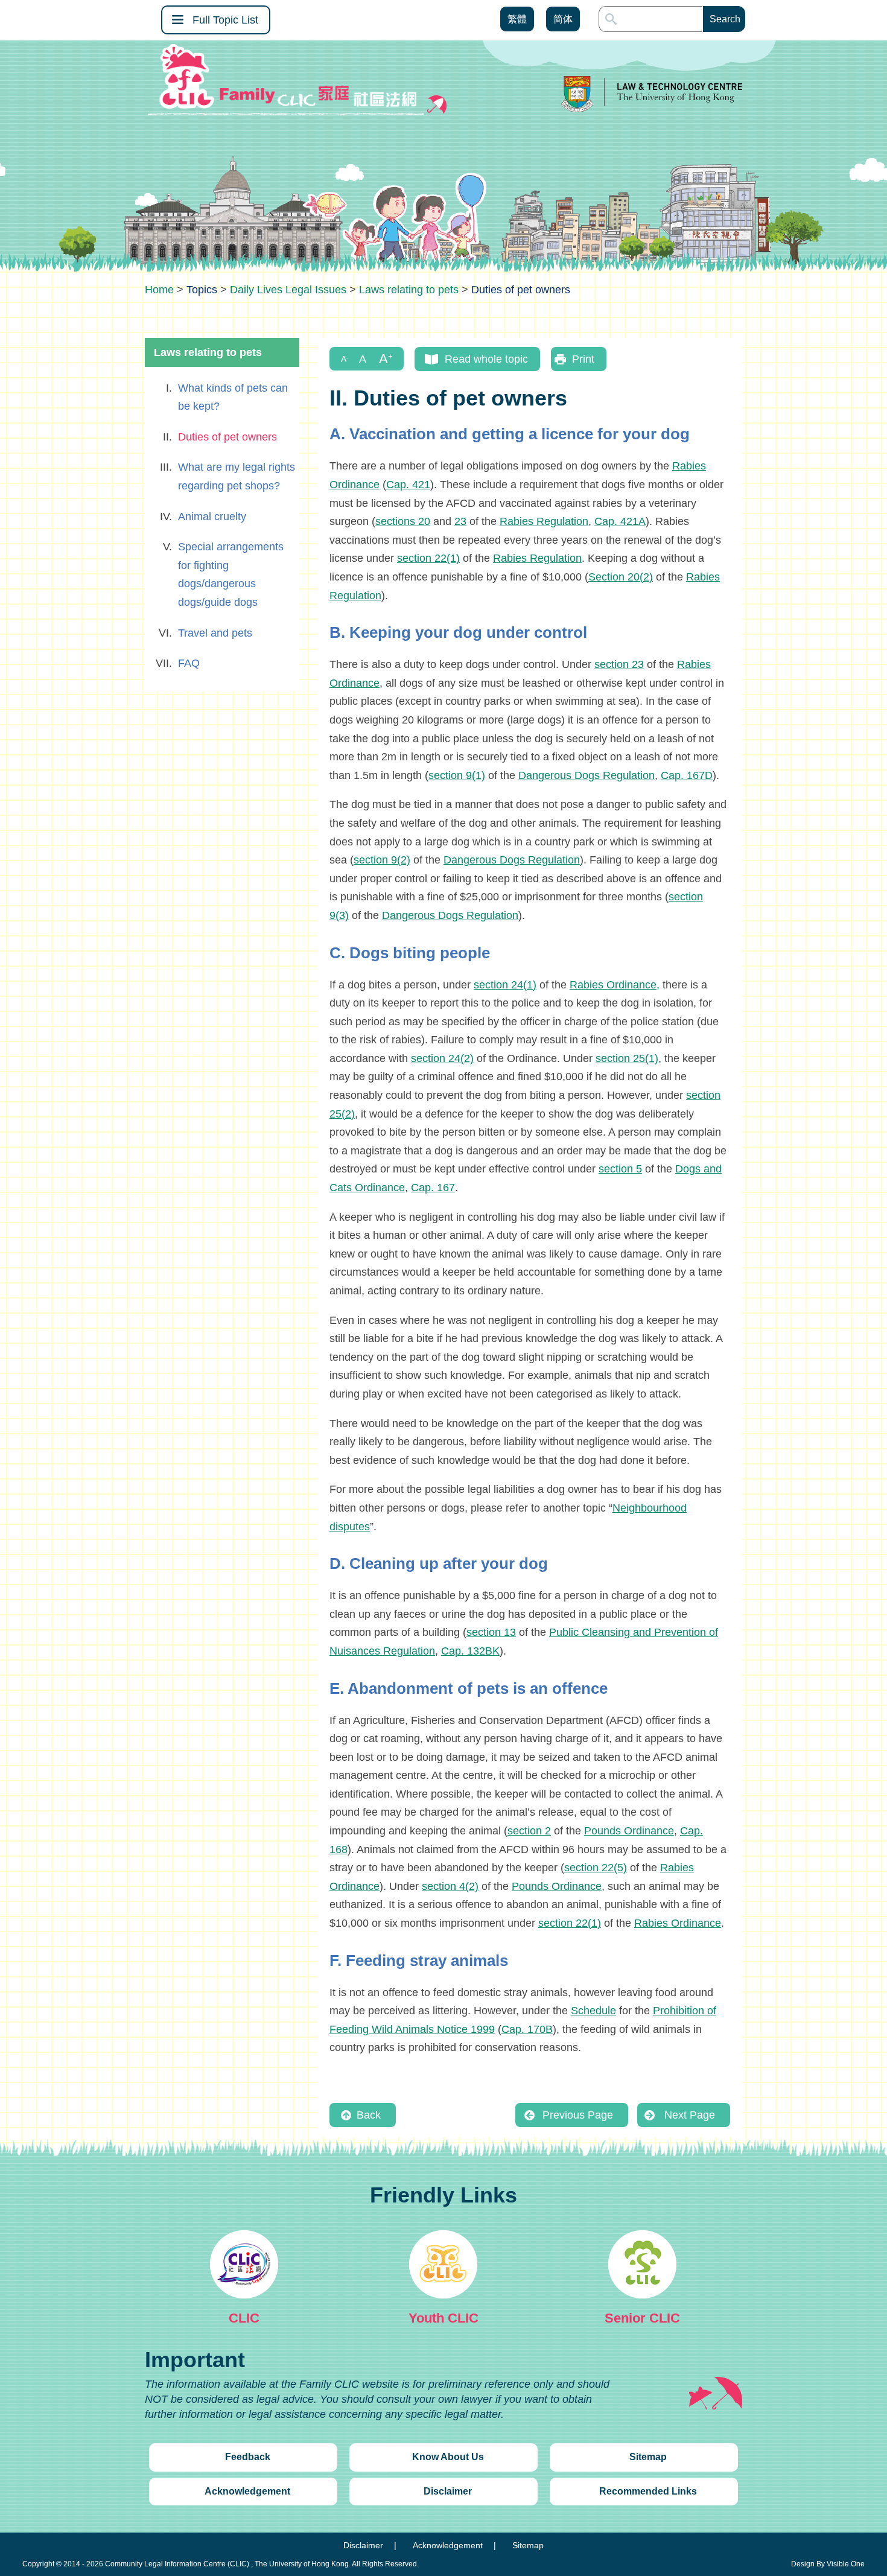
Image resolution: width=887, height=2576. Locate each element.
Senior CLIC (642, 2318)
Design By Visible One (828, 2564)
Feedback (248, 2457)
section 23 (619, 664)
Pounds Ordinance (629, 1831)
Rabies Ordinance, (615, 985)
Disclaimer (448, 2491)
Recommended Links (648, 2491)
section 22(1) (428, 558)
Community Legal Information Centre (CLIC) (177, 2564)
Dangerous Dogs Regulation (587, 775)
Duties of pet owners (227, 437)
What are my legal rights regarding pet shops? (237, 476)
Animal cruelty (212, 517)
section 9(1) (457, 775)
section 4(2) (450, 1886)
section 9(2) (382, 860)
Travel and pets (215, 633)
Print (583, 359)
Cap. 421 (408, 485)
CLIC (244, 2318)
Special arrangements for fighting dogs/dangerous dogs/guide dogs (231, 574)
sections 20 (403, 521)
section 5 (620, 1169)
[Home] (159, 290)
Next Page (690, 2115)
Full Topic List (225, 20)
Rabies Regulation (544, 521)
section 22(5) (596, 1868)
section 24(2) (442, 1058)
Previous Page (578, 2115)
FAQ (189, 663)
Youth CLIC (443, 2318)
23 (460, 521)
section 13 (491, 1632)
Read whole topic (486, 359)
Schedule (593, 2011)
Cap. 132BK (470, 1651)
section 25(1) (627, 1058)
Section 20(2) (621, 577)
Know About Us (448, 2457)
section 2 (529, 1831)
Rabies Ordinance (678, 1923)
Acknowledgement (247, 2491)
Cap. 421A (620, 521)
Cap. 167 (433, 1188)
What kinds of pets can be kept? (233, 397)
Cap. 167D (687, 775)
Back (369, 2115)
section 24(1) (505, 985)
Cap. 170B (527, 2029)
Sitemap (648, 2457)
